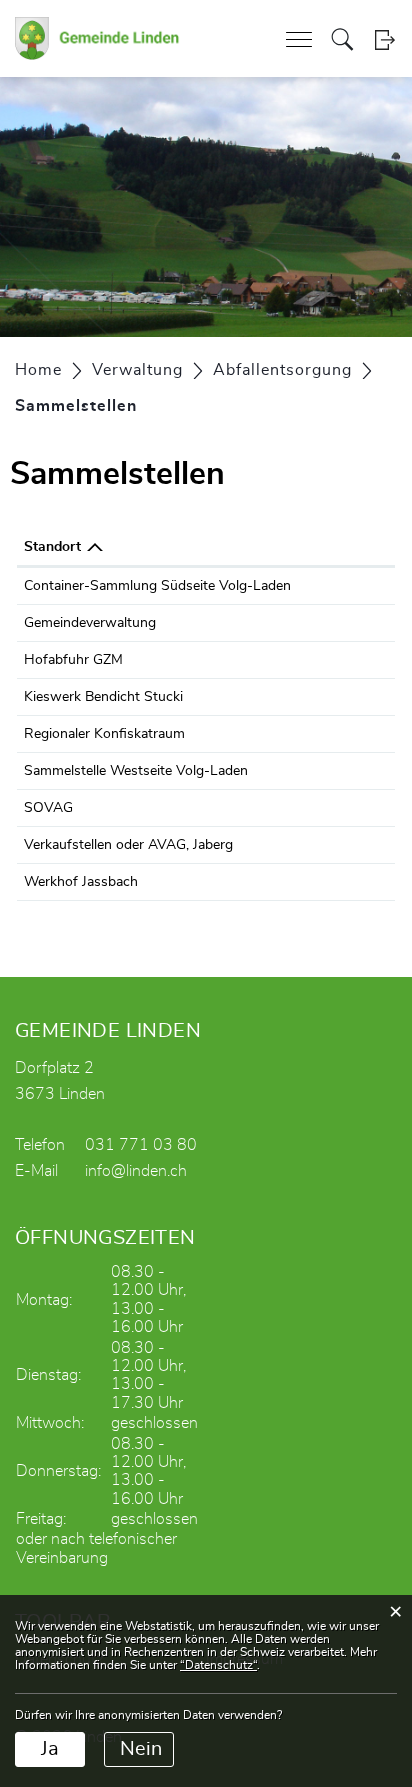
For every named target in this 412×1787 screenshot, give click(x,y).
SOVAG (48, 808)
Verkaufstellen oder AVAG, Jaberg (128, 845)
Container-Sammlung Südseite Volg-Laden (157, 586)
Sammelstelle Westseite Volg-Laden (136, 771)
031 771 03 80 (141, 1145)
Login (384, 39)
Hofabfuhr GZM (73, 660)
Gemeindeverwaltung (90, 623)
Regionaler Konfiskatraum (104, 734)
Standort (52, 547)
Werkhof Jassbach (81, 882)
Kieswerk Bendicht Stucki (103, 697)
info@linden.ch (136, 1171)
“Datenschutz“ (218, 1665)
